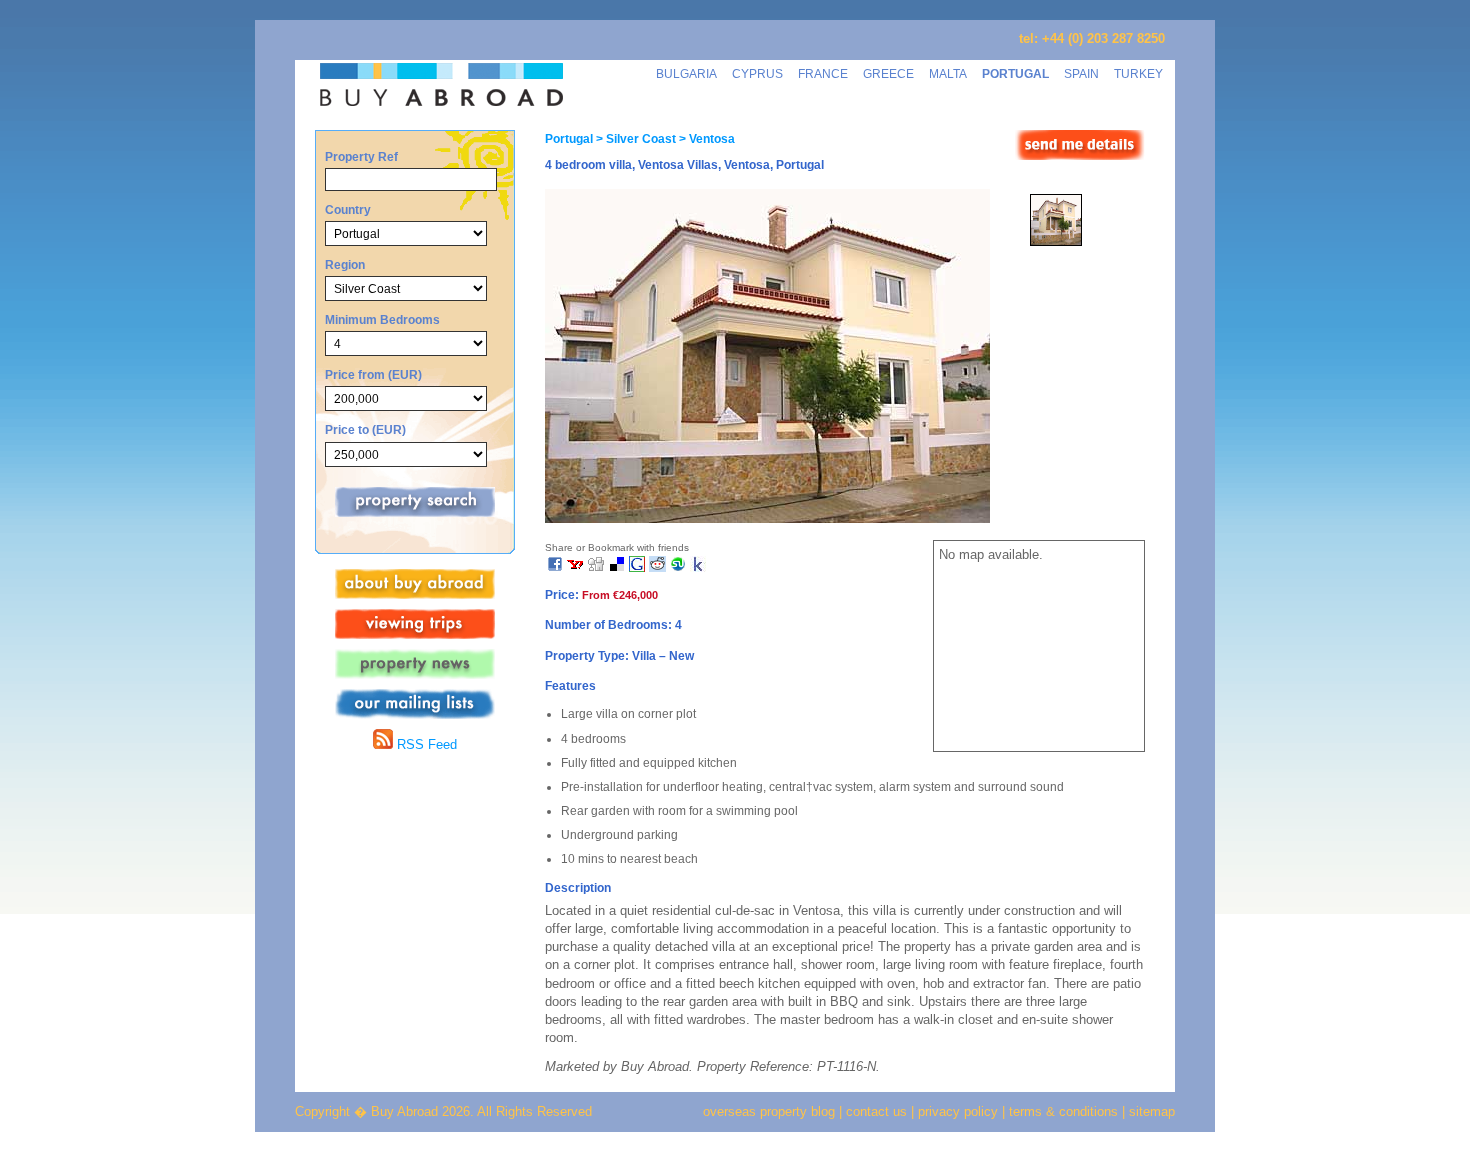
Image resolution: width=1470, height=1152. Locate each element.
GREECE (888, 73)
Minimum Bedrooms (382, 319)
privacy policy (958, 1111)
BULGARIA (686, 73)
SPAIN (1081, 73)
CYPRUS (757, 73)
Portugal (569, 139)
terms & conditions (1065, 1111)
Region (345, 264)
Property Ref (361, 156)
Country (348, 209)
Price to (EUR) (365, 429)
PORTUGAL (1015, 73)
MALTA (948, 73)
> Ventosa (705, 139)
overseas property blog (769, 1111)
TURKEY (1138, 73)
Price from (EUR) (373, 374)
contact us (876, 1111)
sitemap (1150, 1111)
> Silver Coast (634, 139)
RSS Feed (425, 744)
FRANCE (823, 73)
